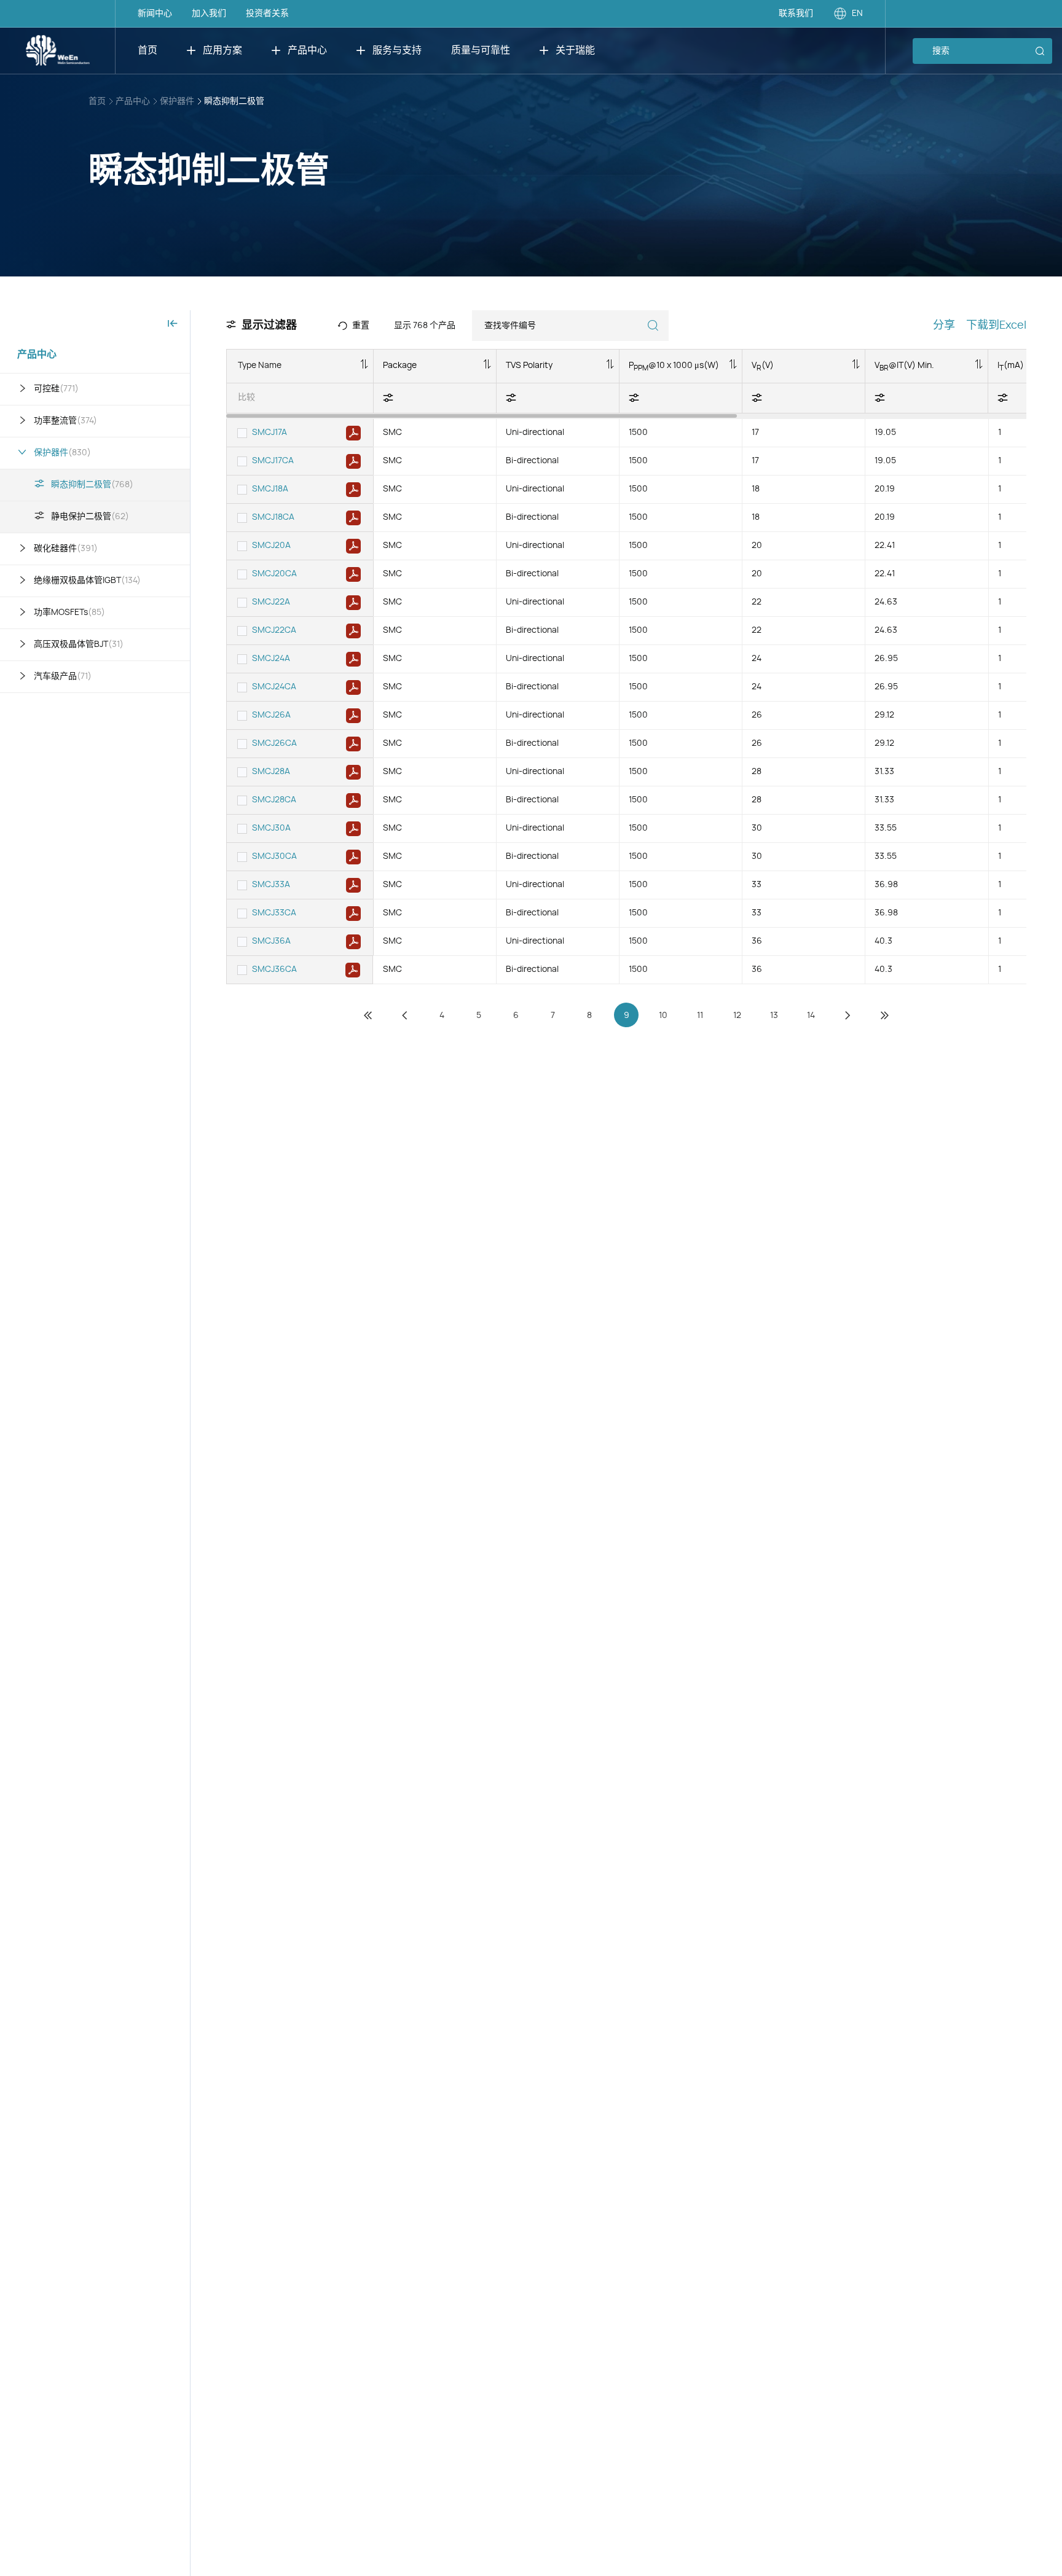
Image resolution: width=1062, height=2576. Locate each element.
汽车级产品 (63, 676)
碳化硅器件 (66, 549)
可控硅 (56, 389)
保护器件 (177, 101)
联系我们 (796, 14)
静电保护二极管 (90, 517)
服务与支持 (397, 50)
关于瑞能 (575, 50)
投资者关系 (267, 14)
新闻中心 (155, 14)
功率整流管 (65, 421)
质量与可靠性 (481, 50)
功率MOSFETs (69, 613)
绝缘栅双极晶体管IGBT (87, 581)
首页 (147, 50)
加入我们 (209, 14)
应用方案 (222, 50)
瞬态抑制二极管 (234, 101)
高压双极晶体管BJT (79, 644)
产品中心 (307, 50)
